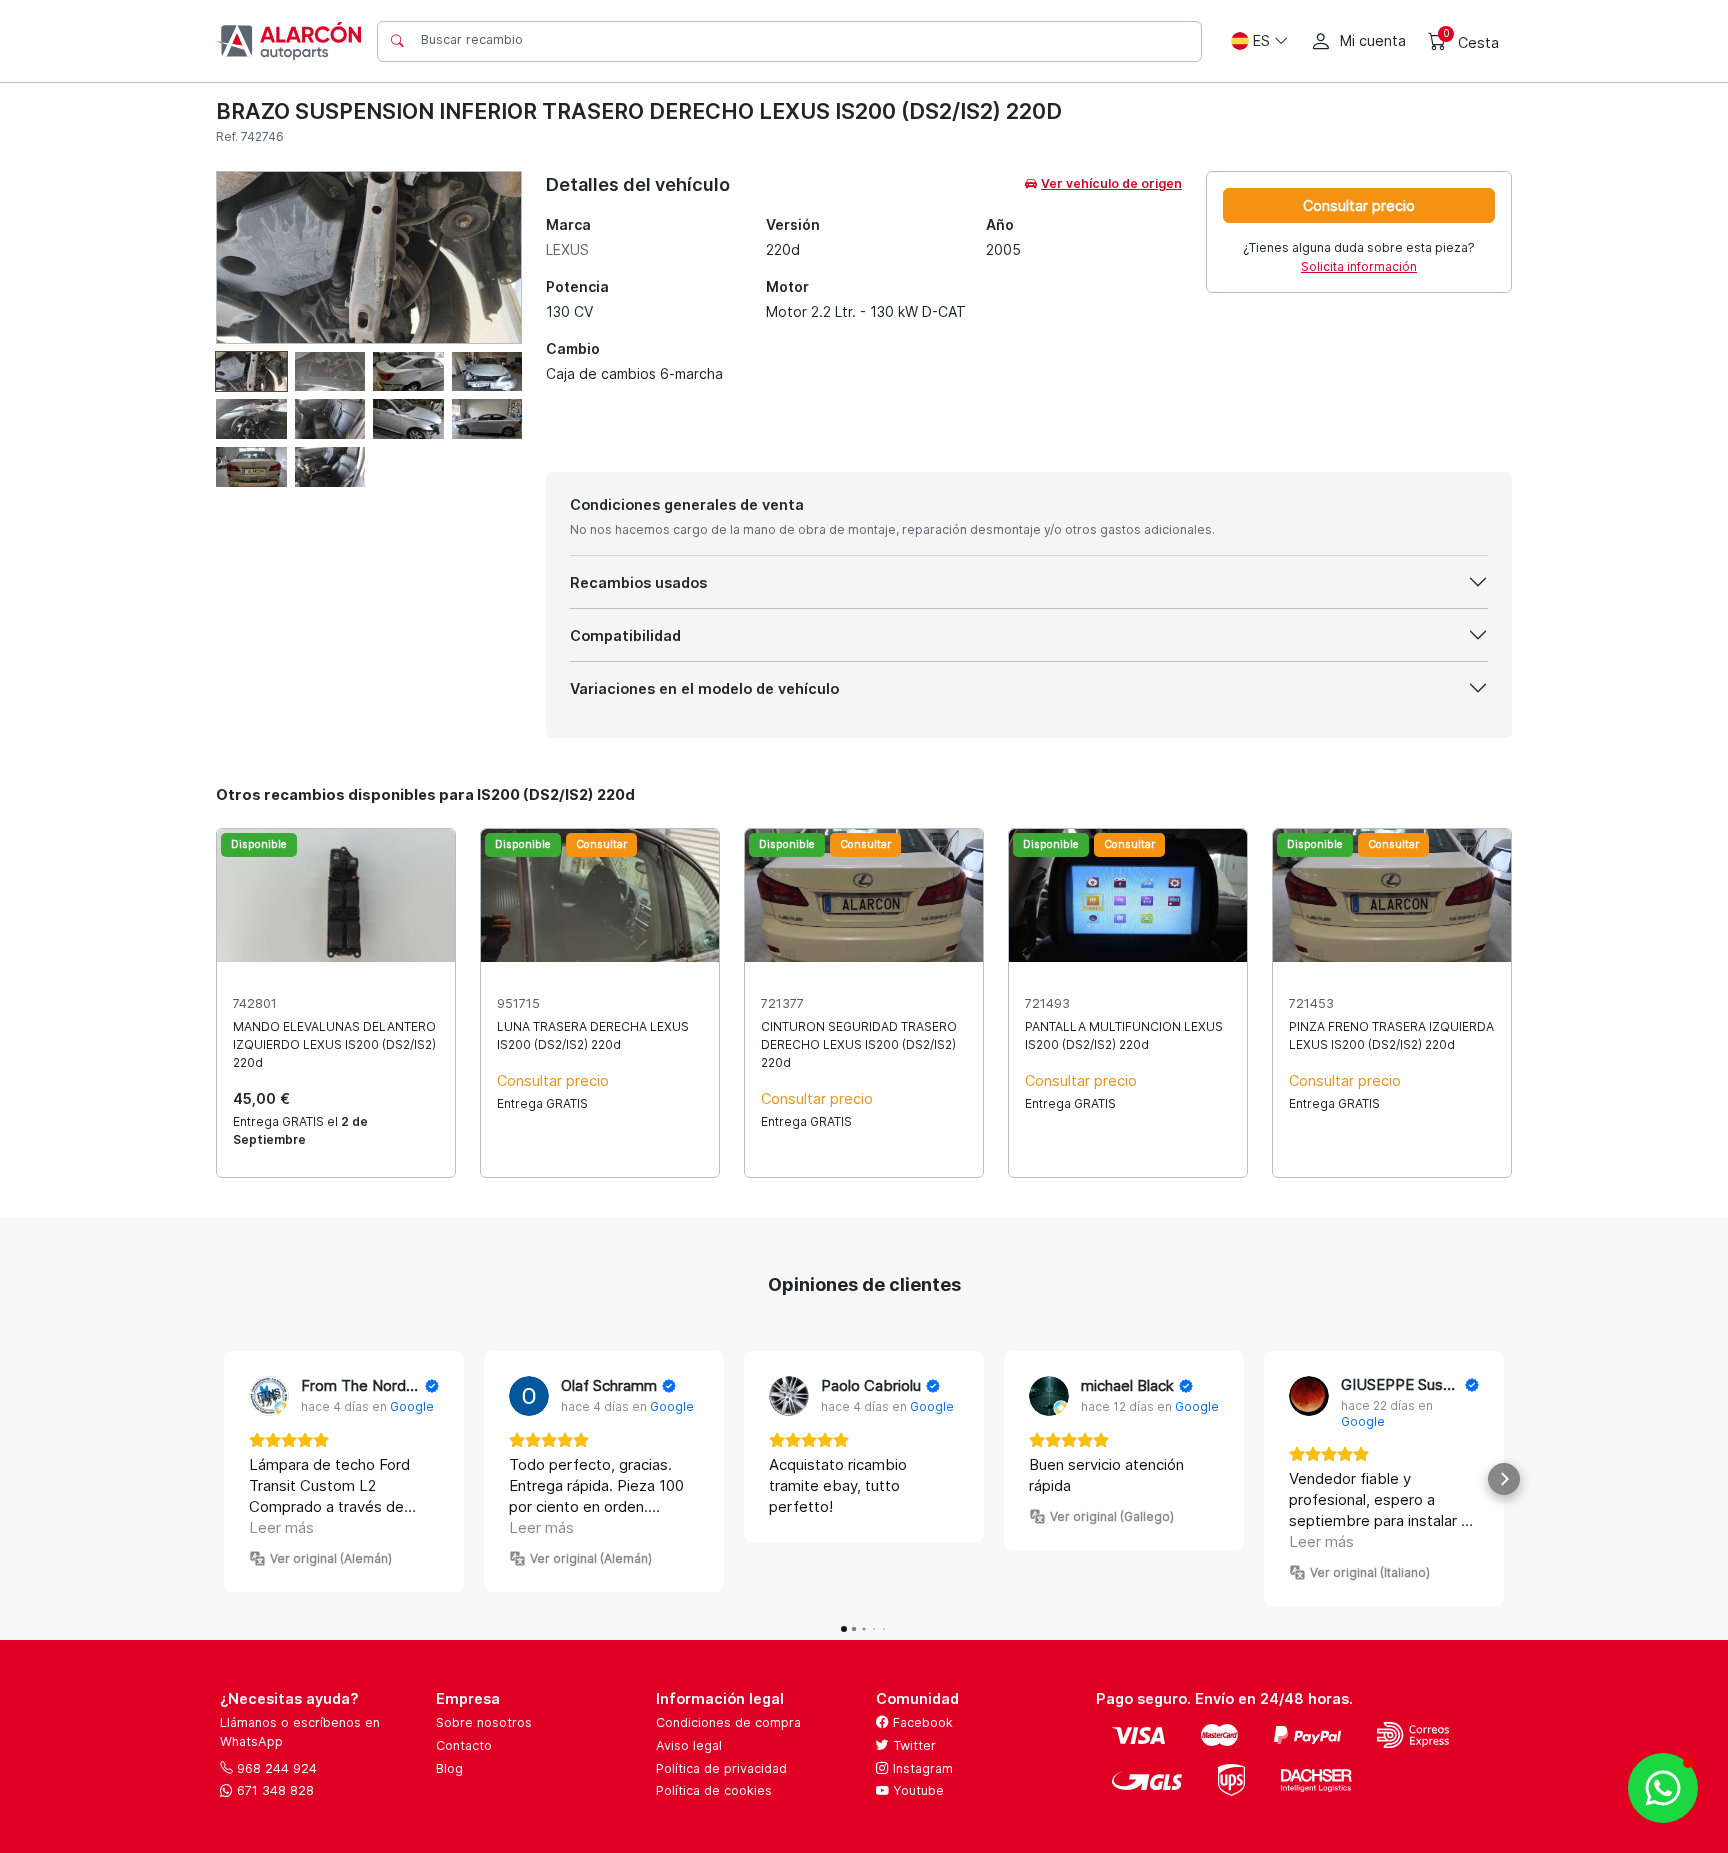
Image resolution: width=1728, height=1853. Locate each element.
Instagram (921, 1768)
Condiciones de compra (728, 1722)
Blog (449, 1768)
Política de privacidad (721, 1768)
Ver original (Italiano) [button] (1370, 1572)
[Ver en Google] (269, 1396)
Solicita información (1359, 266)
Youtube (916, 1790)
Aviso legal (689, 1745)
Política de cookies (714, 1790)
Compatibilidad (625, 635)
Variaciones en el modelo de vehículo (704, 688)
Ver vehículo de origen (1111, 183)
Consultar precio (1359, 205)
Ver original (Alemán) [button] (331, 1558)
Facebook (921, 1722)
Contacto (464, 1745)
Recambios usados (638, 582)
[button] (224, 1479)
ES (1261, 40)
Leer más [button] (281, 1527)
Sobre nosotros (484, 1722)
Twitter (912, 1745)
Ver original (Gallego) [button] (1112, 1516)
